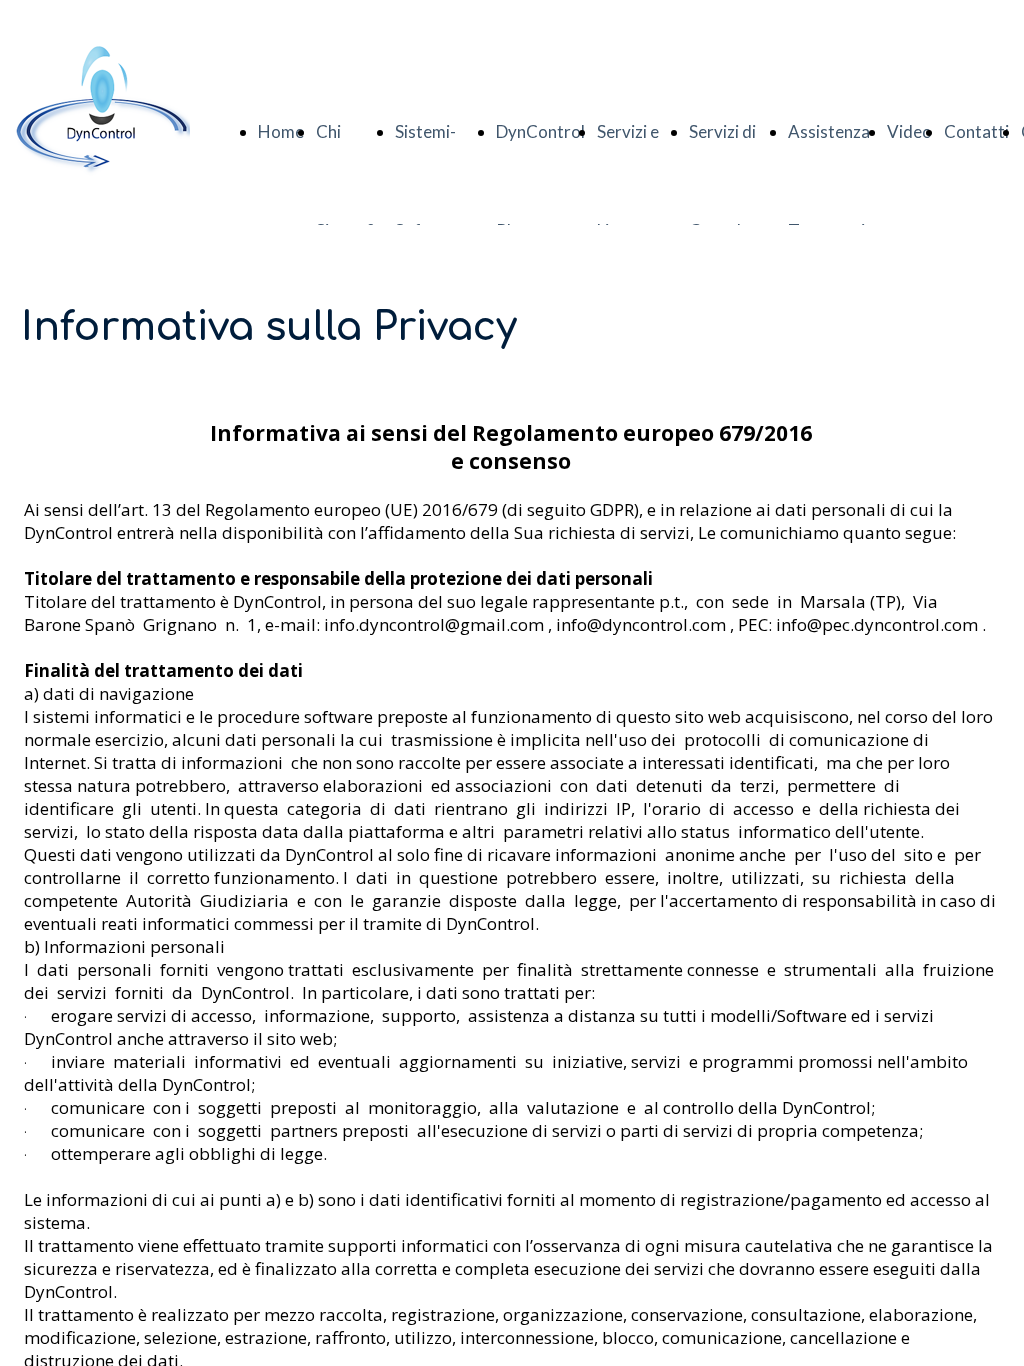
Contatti (976, 131)
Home (281, 131)
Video (909, 131)
